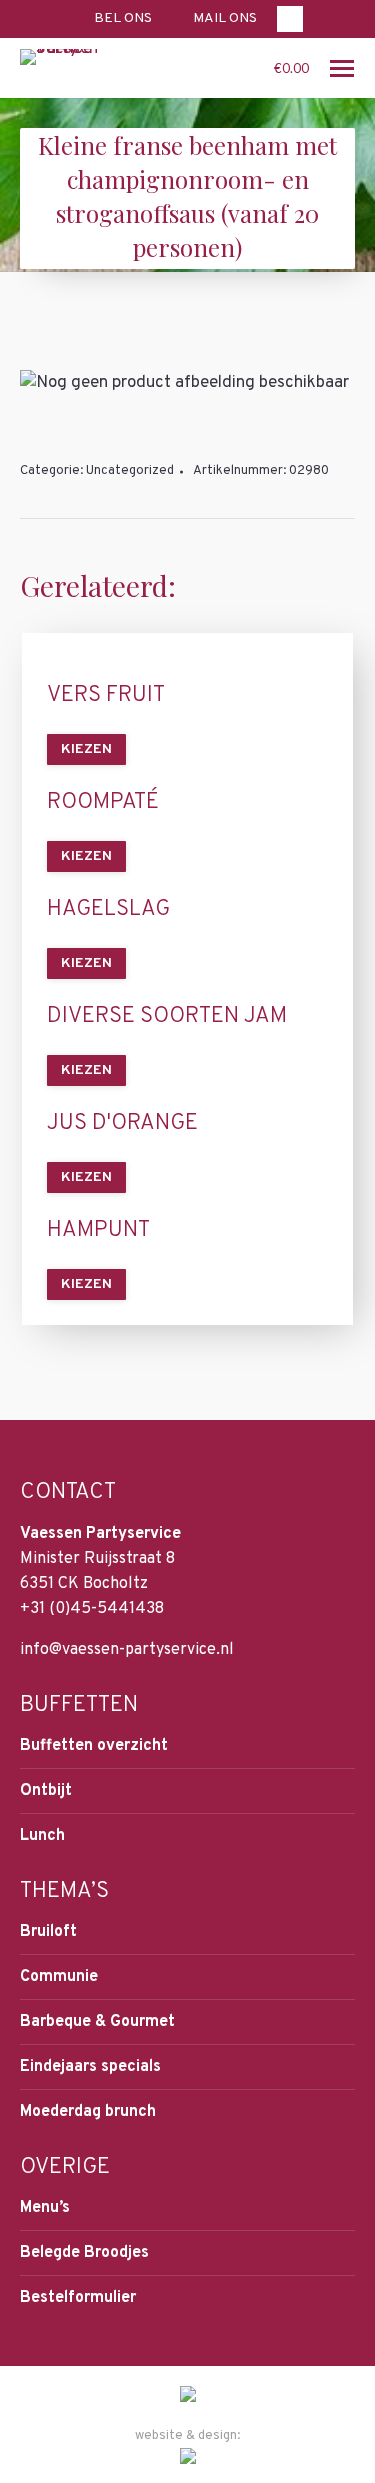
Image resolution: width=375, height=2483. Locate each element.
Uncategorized (130, 471)
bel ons (123, 18)
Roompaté (103, 803)
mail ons (225, 18)
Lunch (42, 1836)
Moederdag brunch (88, 2112)
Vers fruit (106, 696)
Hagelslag (108, 910)
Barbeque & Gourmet (97, 2022)
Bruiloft (48, 1932)
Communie (59, 1977)
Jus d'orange (122, 1124)
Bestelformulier (78, 2298)
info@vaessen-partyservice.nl (127, 1650)
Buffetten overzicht (94, 1746)
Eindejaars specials (90, 2067)
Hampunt (98, 1231)
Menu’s (45, 2208)
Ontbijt (46, 1791)
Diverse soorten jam (167, 1017)
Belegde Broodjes (84, 2253)
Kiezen (86, 749)
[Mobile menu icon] (342, 68)
